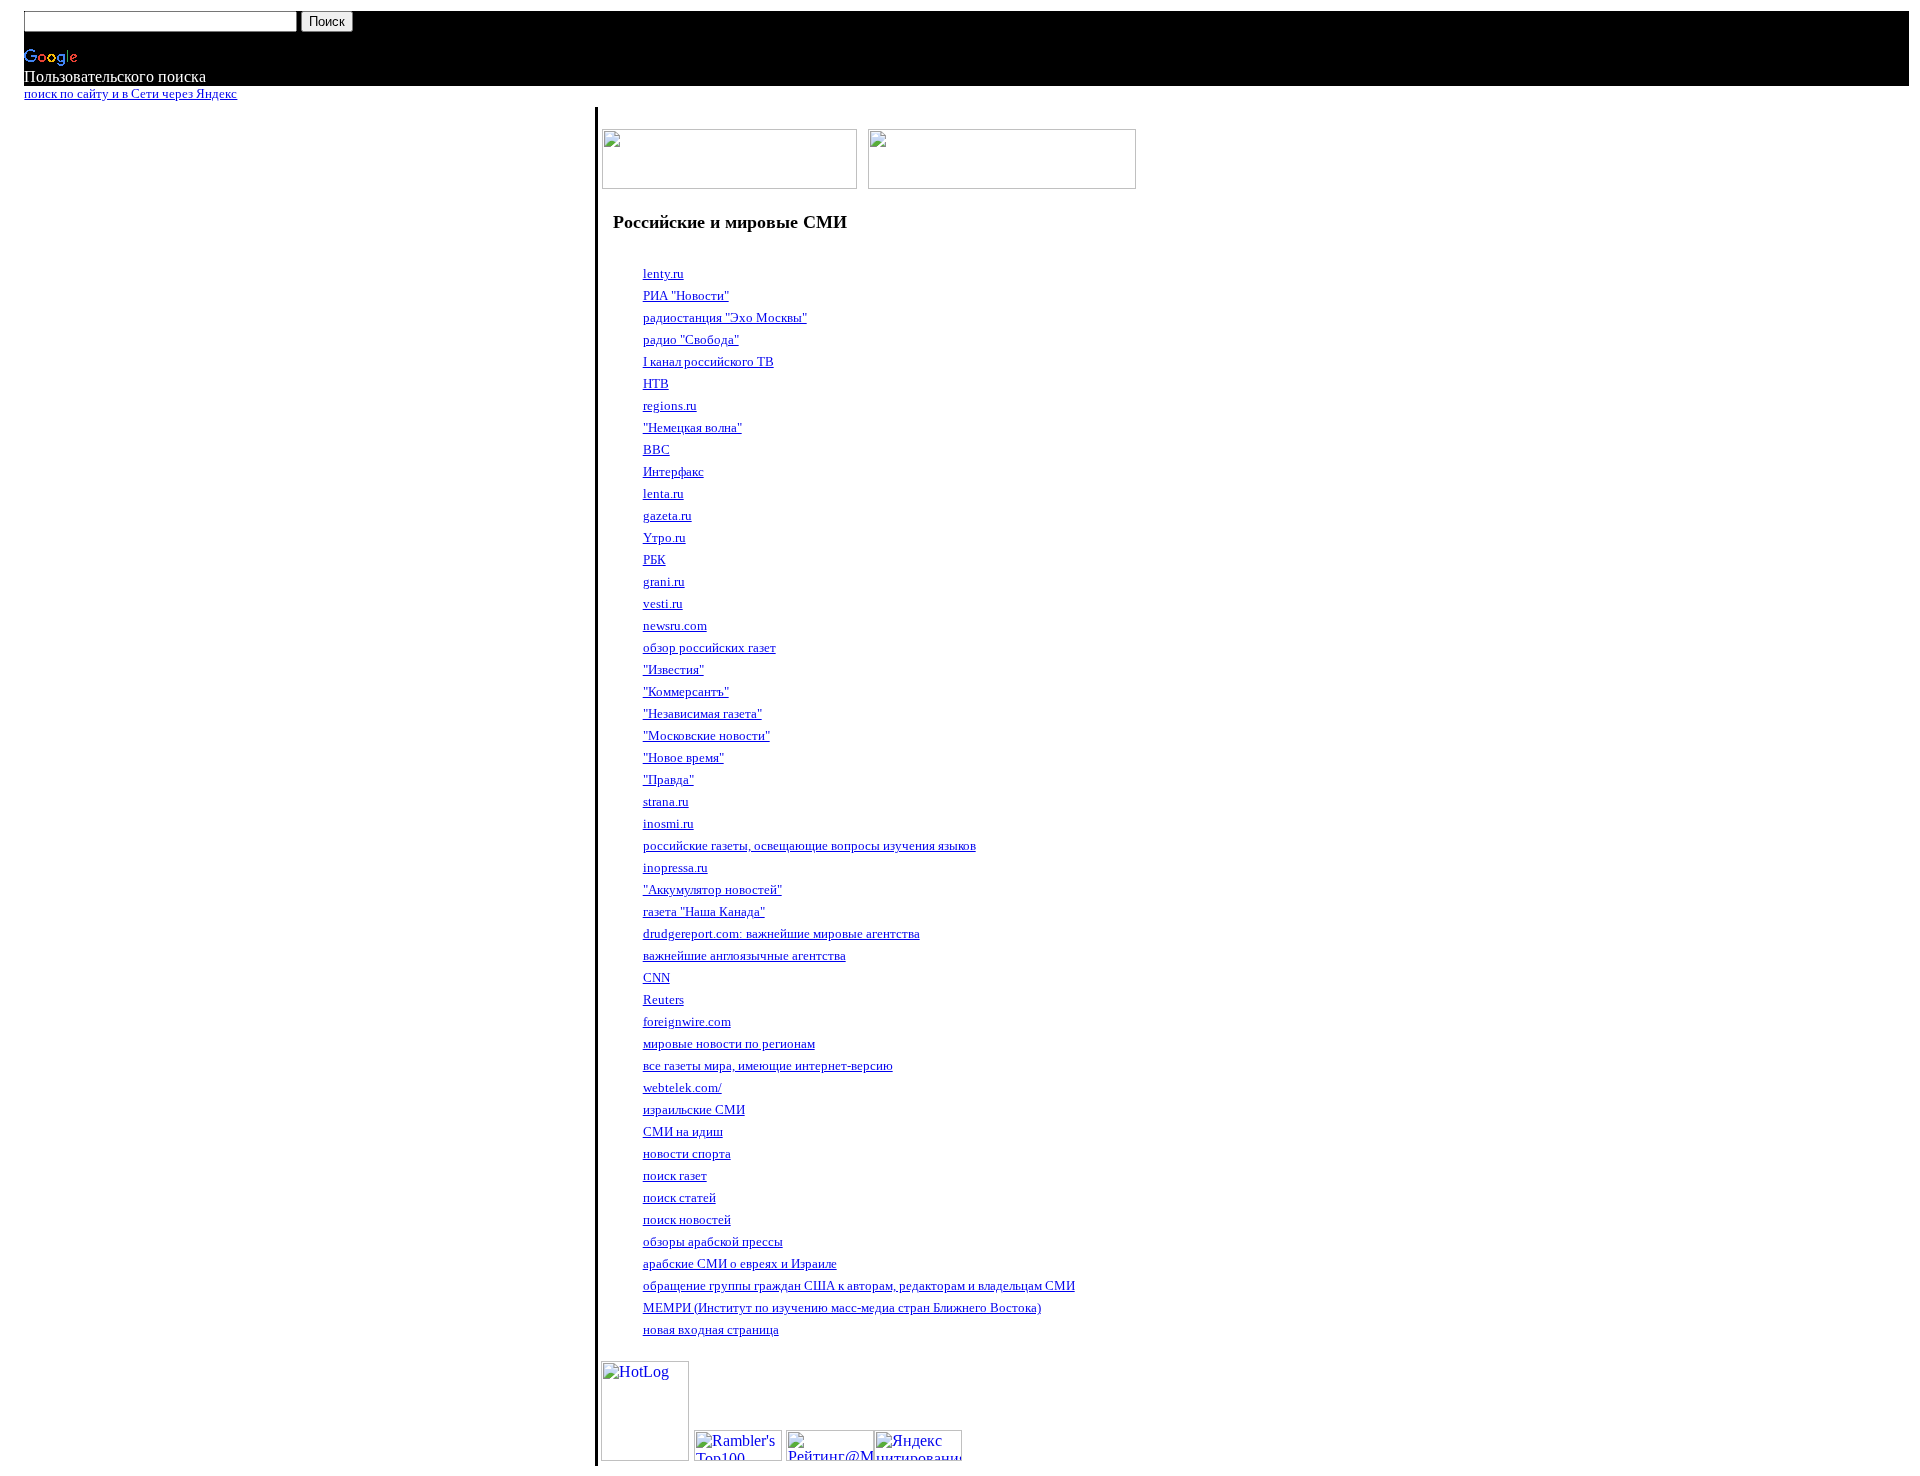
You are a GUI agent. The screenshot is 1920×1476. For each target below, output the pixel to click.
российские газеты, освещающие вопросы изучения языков (809, 845)
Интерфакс (673, 471)
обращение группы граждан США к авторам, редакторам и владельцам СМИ (859, 1285)
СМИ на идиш (683, 1131)
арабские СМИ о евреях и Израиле (740, 1263)
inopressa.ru (675, 867)
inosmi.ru (668, 823)
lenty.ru (663, 273)
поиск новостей (687, 1219)
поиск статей (679, 1197)
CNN (656, 977)
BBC (656, 449)
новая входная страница (711, 1329)
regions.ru (670, 405)
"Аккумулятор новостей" (712, 889)
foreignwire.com (687, 1021)
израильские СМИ (694, 1109)
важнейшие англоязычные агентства (744, 955)
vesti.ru (663, 603)
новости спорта (687, 1153)
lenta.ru (663, 493)
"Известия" (673, 669)
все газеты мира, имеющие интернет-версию (768, 1065)
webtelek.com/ (682, 1087)
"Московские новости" (706, 735)
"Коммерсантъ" (686, 691)
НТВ (656, 383)
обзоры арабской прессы (713, 1241)
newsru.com (675, 625)
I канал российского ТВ (708, 361)
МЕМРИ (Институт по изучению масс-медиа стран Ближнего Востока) (842, 1307)
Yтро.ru (664, 537)
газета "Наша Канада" (704, 911)
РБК (654, 559)
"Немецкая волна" (692, 427)
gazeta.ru (667, 515)
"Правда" (668, 779)
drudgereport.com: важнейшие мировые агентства (781, 933)
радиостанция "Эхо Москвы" (725, 317)
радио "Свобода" (691, 339)
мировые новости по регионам (729, 1043)
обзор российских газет (709, 647)
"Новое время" (683, 757)
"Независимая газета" (702, 713)
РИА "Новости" (686, 295)
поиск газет (675, 1175)
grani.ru (664, 581)
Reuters (663, 999)
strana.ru (666, 801)
